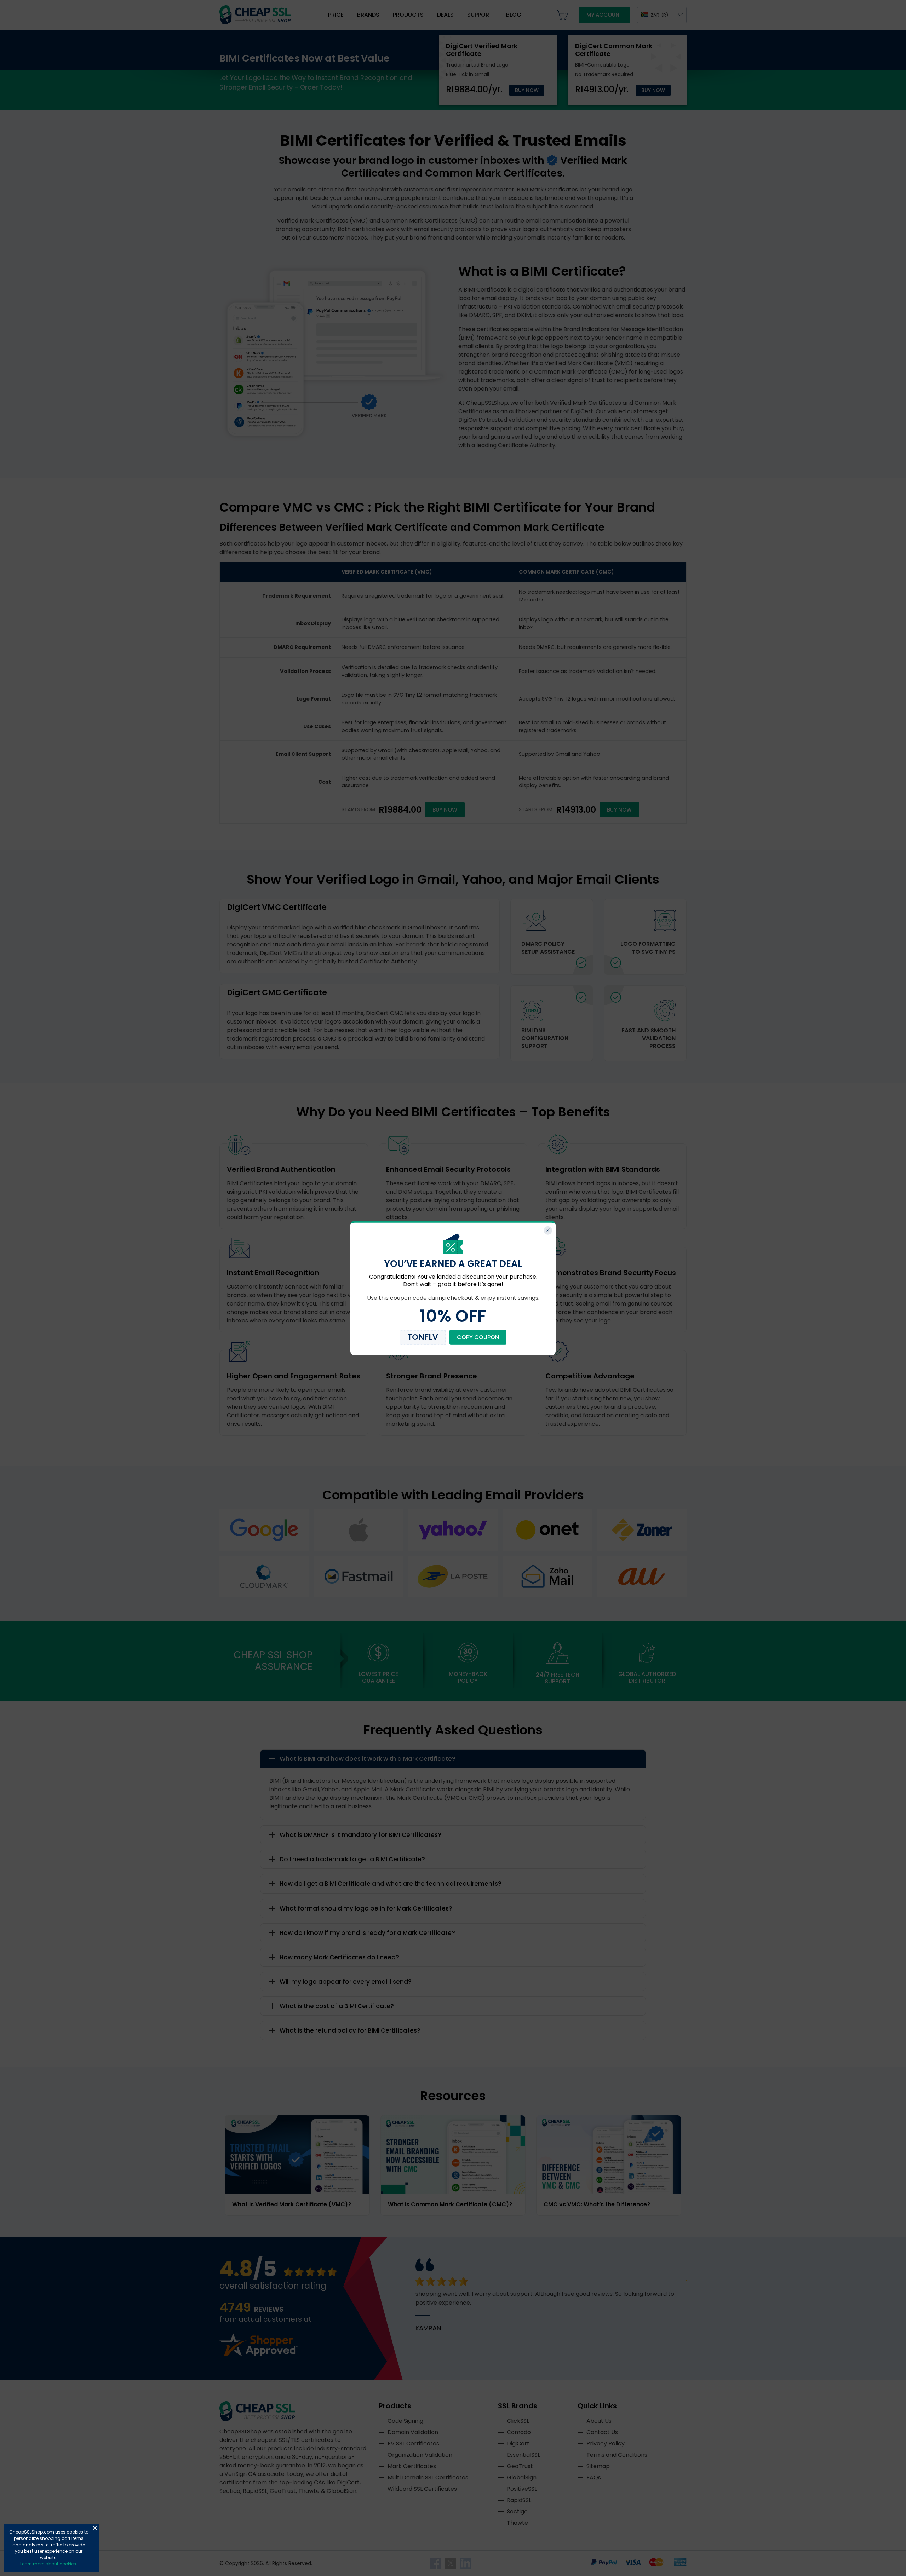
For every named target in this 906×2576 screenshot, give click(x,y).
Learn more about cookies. (49, 2564)
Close (95, 2528)
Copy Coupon (478, 1337)
